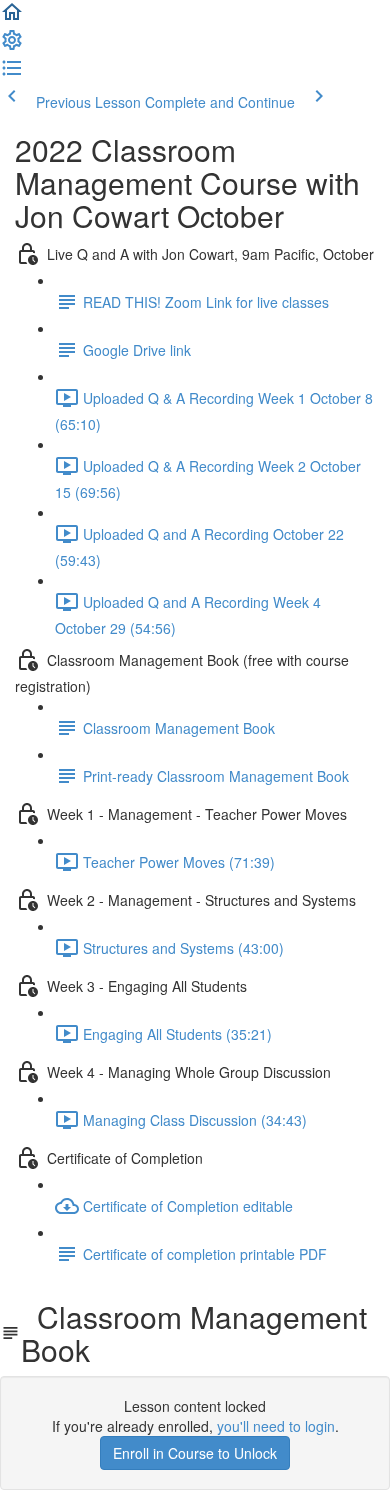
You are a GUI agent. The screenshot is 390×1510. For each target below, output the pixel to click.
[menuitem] (12, 46)
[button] (12, 18)
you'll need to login (276, 1426)
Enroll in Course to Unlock (195, 1453)
